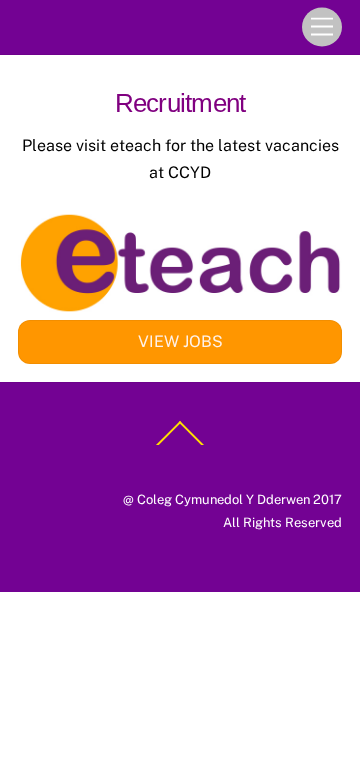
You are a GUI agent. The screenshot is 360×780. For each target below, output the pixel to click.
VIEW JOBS (180, 341)
